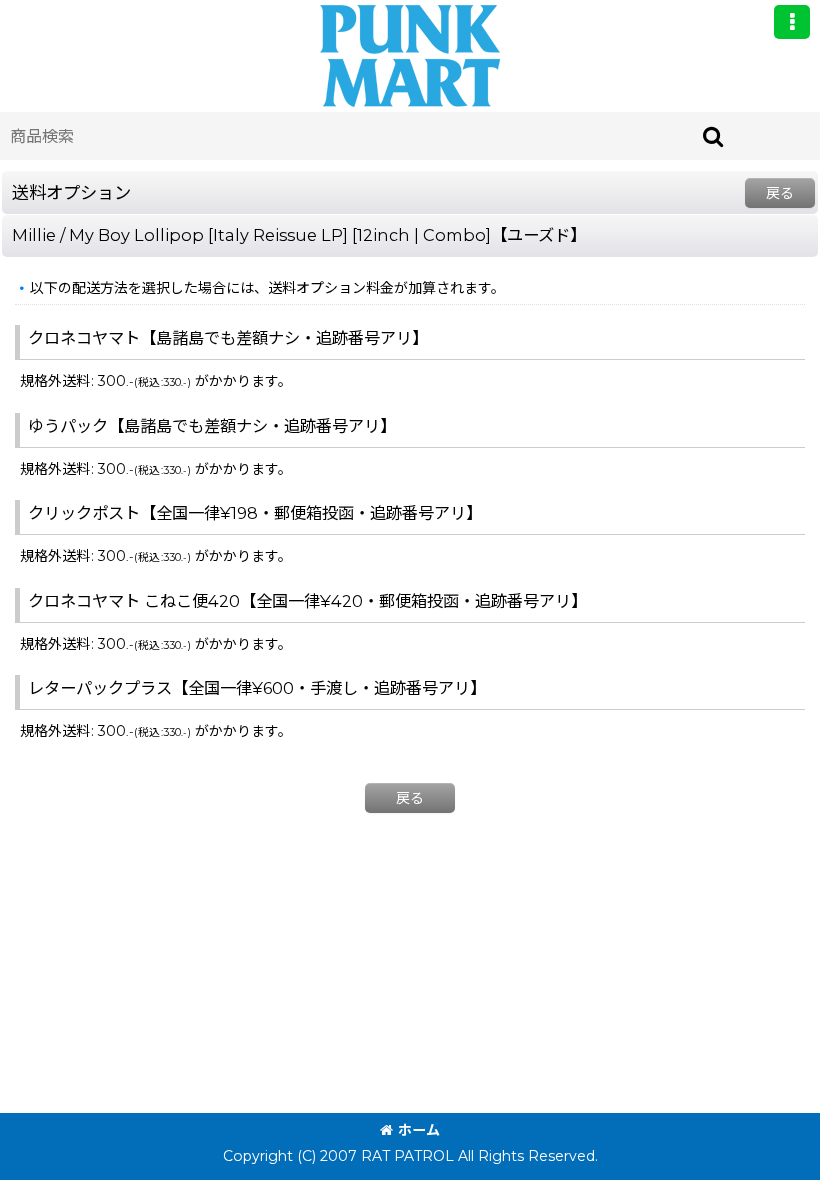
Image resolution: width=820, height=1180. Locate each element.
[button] (792, 22)
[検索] (714, 136)
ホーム (419, 1130)
